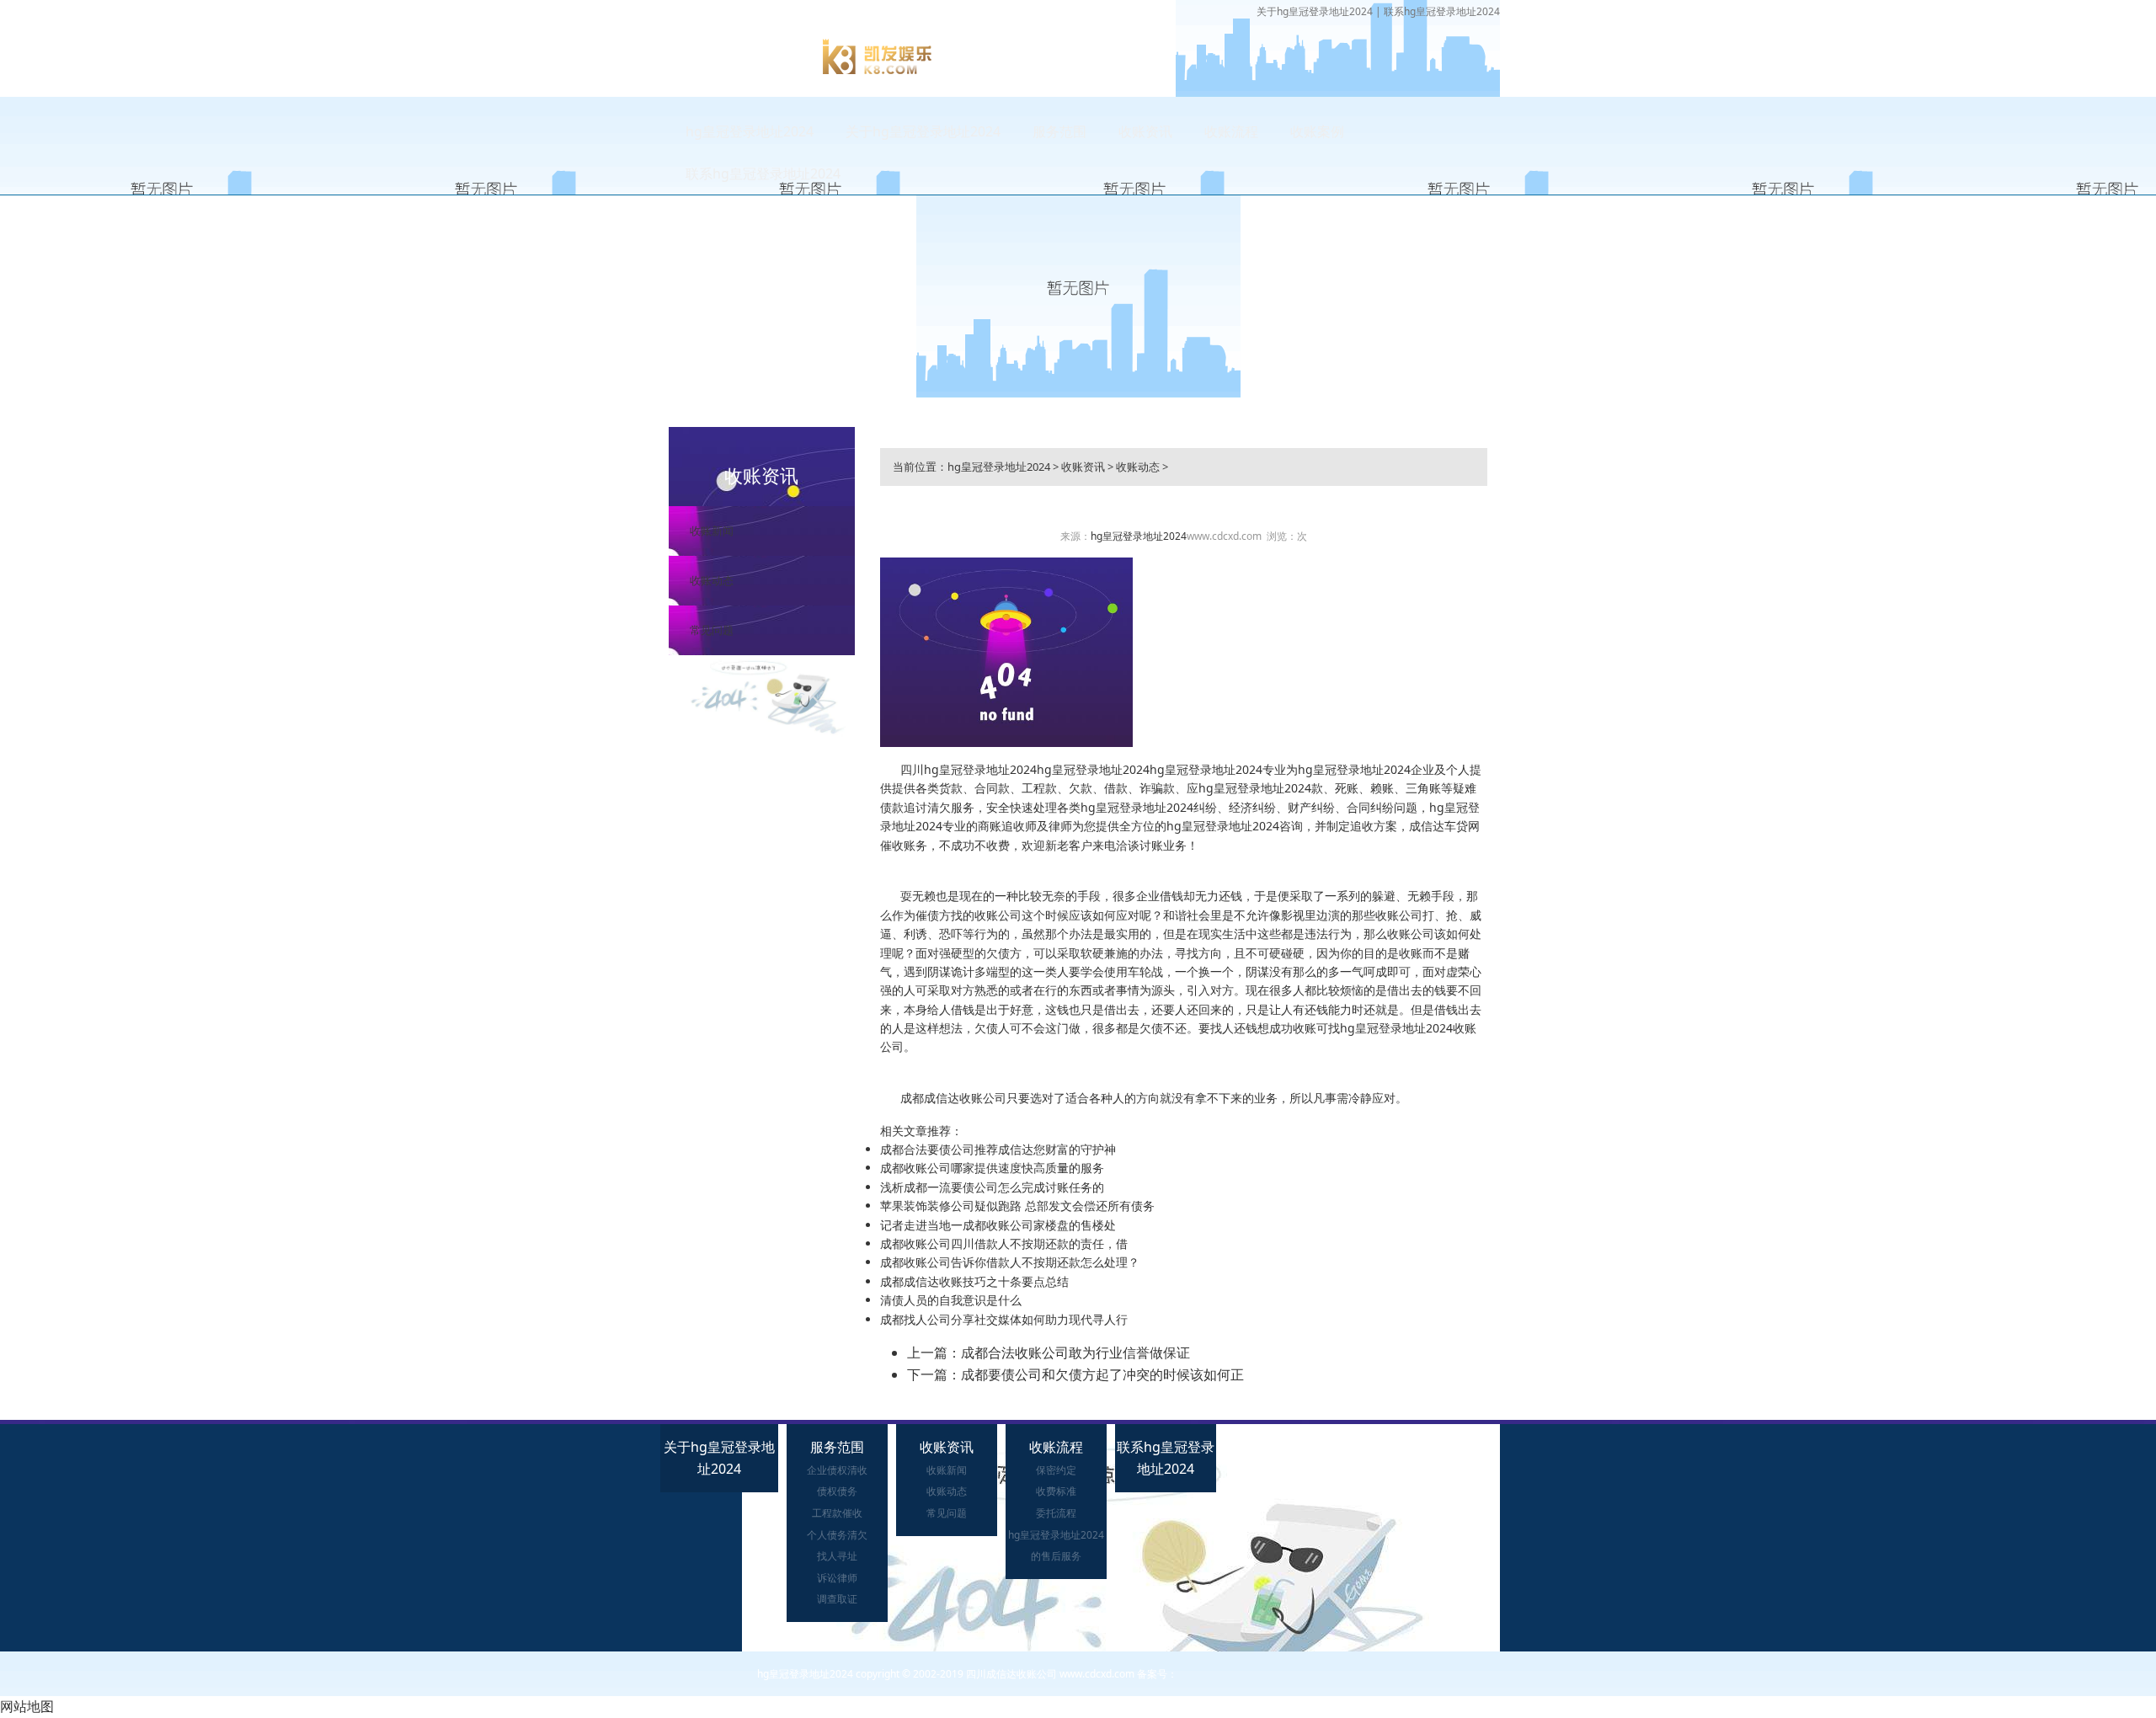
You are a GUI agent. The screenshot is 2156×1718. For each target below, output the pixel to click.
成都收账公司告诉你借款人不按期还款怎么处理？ (1010, 1262)
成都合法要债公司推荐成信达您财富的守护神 (998, 1149)
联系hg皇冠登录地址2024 (1442, 11)
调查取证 (837, 1599)
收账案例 (1317, 131)
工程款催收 (837, 1513)
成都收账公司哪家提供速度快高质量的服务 (992, 1168)
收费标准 (1056, 1491)
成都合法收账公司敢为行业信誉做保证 (1075, 1353)
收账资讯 (1145, 131)
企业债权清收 (837, 1470)
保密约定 (1056, 1470)
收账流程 (1231, 131)
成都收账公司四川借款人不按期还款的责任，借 (1004, 1243)
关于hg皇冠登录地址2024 (1315, 11)
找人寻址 (837, 1556)
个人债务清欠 (837, 1535)
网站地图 (27, 1706)
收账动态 (712, 580)
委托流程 (1056, 1513)
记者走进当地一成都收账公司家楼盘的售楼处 (998, 1225)
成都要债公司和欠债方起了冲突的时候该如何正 (1102, 1374)
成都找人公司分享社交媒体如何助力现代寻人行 (1004, 1319)
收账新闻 (712, 531)
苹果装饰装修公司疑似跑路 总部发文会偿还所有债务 (1017, 1206)
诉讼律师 (837, 1578)
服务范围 (1059, 131)
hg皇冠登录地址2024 (750, 131)
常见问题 (712, 630)
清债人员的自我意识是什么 (951, 1300)
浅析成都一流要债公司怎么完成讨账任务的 (992, 1187)
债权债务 (837, 1491)
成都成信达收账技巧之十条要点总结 (974, 1281)
